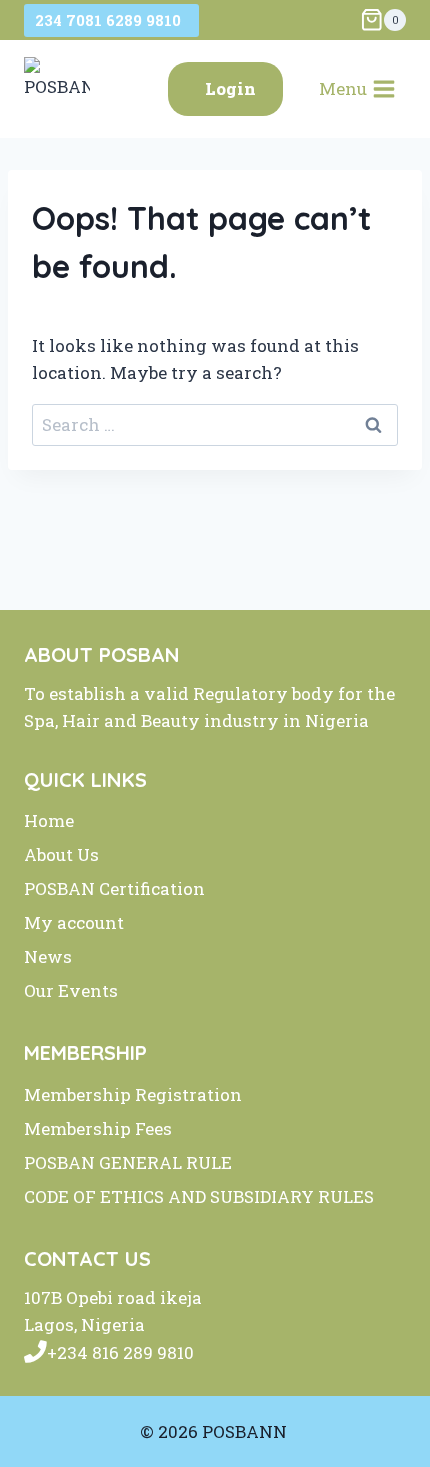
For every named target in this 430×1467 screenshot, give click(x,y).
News (48, 956)
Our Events (71, 990)
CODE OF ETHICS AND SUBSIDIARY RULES (199, 1196)
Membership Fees (98, 1128)
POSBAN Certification (114, 888)
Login (230, 88)
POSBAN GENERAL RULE (128, 1162)
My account (74, 922)
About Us (61, 854)
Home (49, 820)
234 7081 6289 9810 (112, 20)
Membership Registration (133, 1094)
